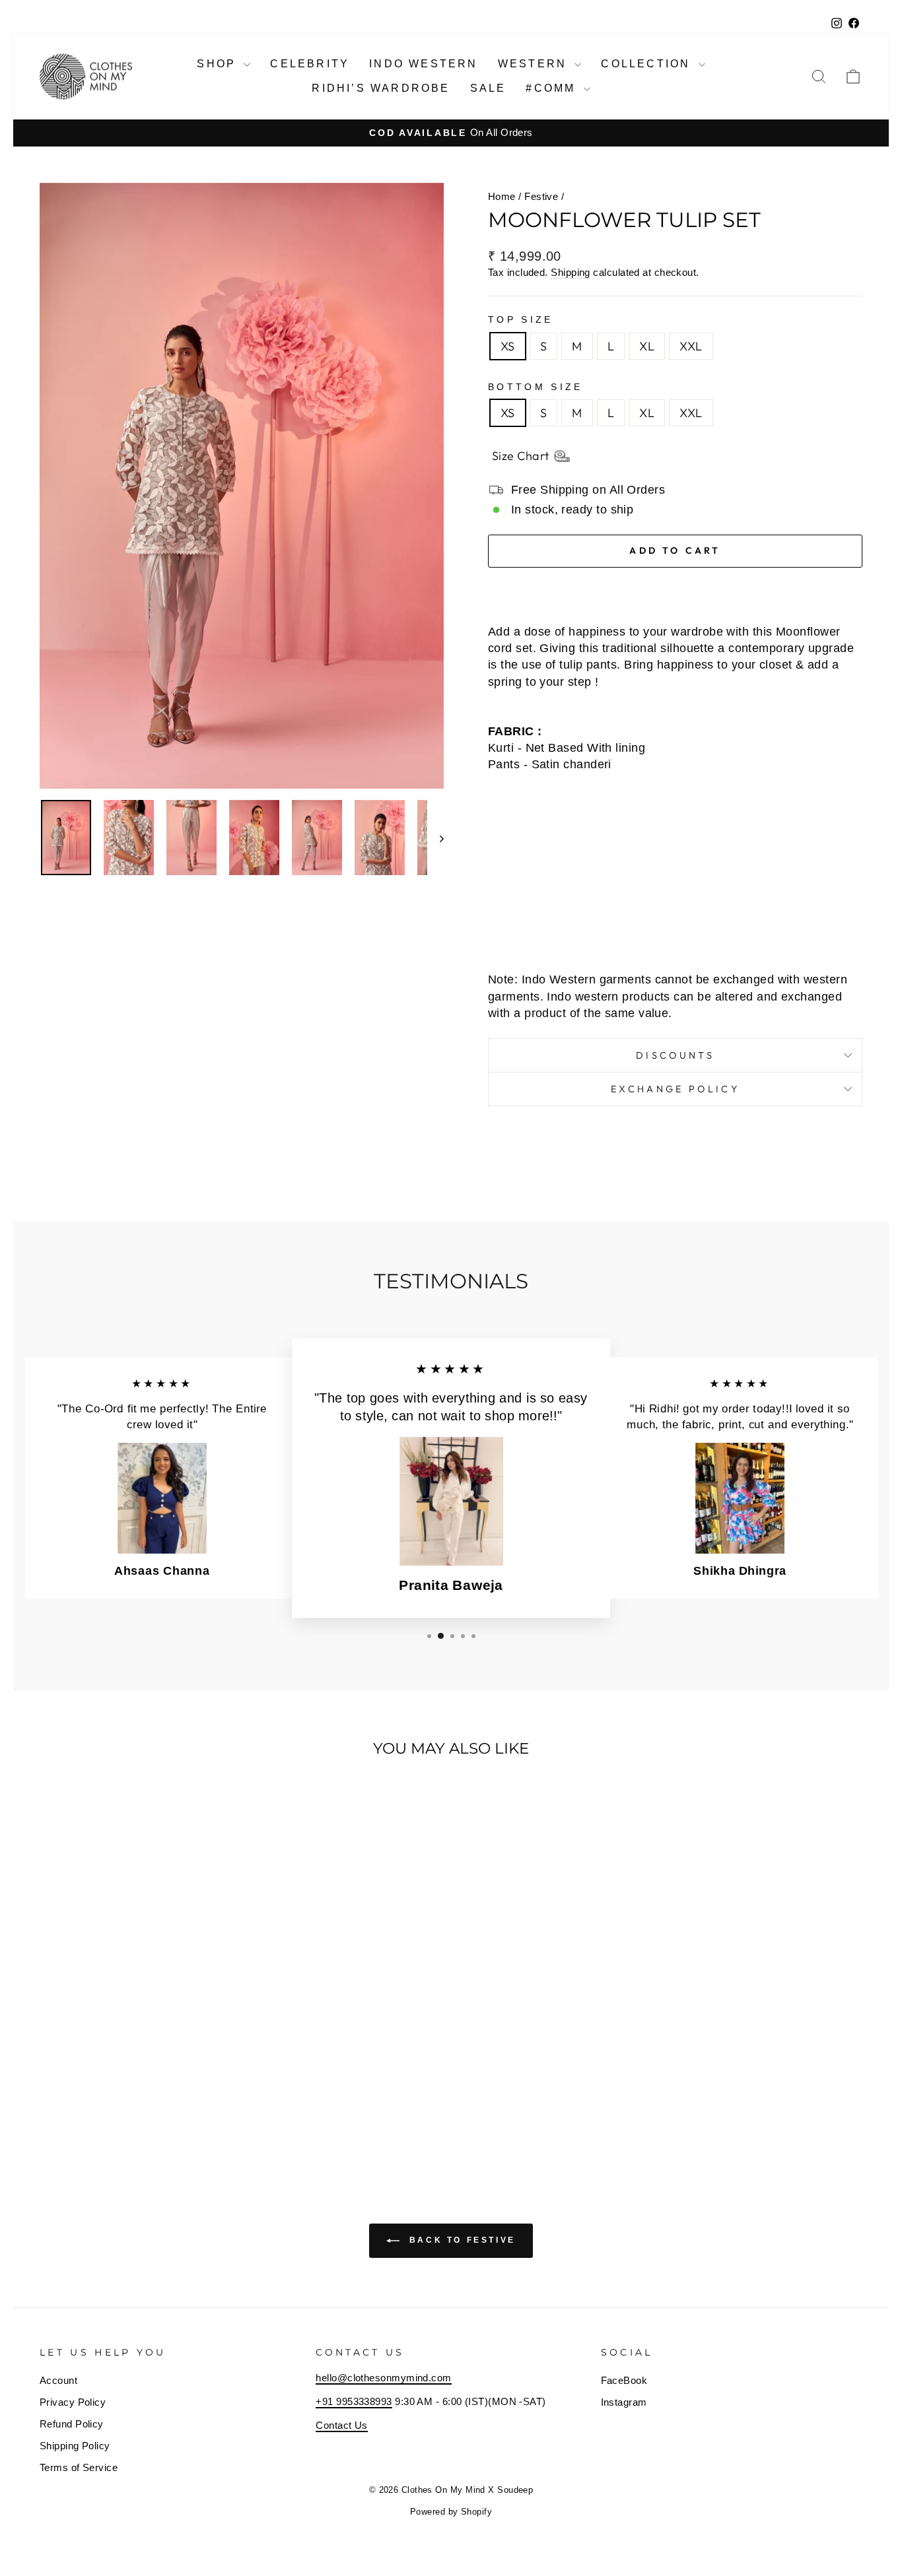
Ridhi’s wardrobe (381, 88)
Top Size (521, 319)
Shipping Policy (75, 2446)
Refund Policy (72, 2424)
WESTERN (535, 64)
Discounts (675, 1055)
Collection (648, 64)
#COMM (553, 88)
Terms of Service (79, 2467)
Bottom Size (536, 387)
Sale (488, 88)
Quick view (137, 2065)
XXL (691, 346)
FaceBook (624, 2380)
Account (58, 2380)
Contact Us (342, 2425)
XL (647, 346)
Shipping (571, 272)
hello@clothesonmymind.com (383, 2378)
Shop (219, 64)
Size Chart (521, 456)
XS (508, 346)
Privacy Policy (73, 2402)
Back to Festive (460, 2240)
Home (502, 196)
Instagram (624, 2402)
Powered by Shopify (451, 2512)
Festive (541, 196)
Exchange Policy (675, 1089)
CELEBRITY (310, 64)
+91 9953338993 (354, 2401)
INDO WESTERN (423, 64)
